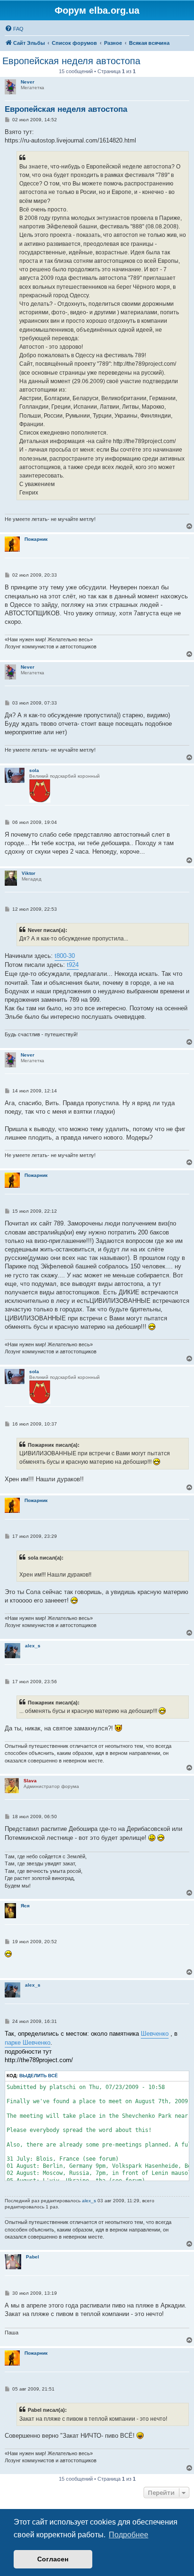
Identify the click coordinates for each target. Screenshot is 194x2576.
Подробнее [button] (129, 2535)
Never (28, 82)
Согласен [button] (53, 2559)
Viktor (28, 873)
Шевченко (155, 2034)
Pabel (32, 2257)
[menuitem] (14, 29)
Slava (30, 1781)
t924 (73, 965)
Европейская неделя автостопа (71, 61)
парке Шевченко (28, 2043)
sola (34, 770)
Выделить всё (39, 2076)
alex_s (33, 1646)
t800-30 (65, 956)
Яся (25, 1906)
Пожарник (36, 539)
